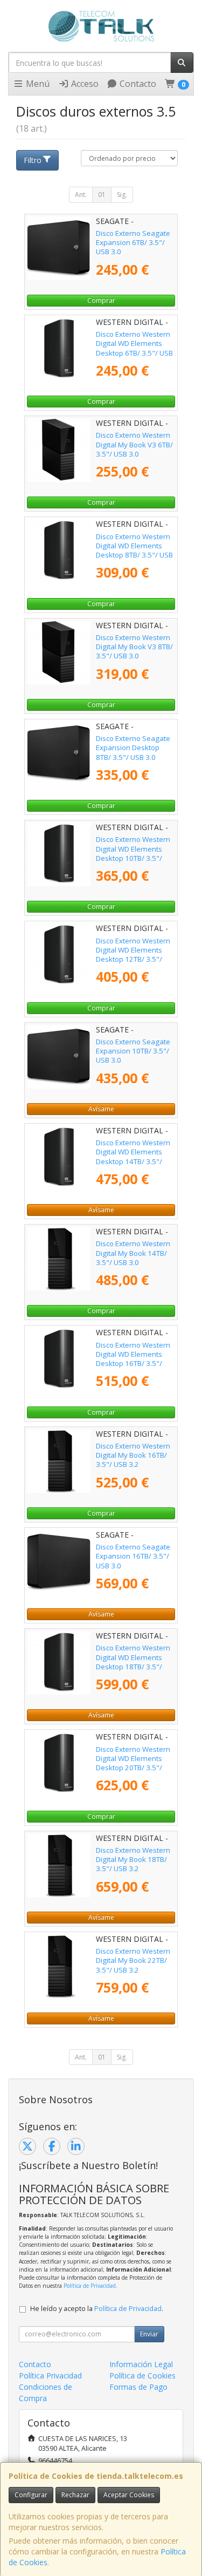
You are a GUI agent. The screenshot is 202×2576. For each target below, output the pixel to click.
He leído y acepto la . (97, 2309)
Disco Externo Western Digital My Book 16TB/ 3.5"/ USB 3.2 (133, 1455)
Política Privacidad (50, 2376)
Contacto (137, 84)
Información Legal (141, 2364)
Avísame (101, 1109)
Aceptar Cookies (129, 2495)
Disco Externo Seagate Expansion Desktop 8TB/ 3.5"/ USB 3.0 (133, 748)
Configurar (31, 2495)
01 (102, 195)
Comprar (101, 300)
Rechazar (75, 2495)
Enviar (149, 2334)
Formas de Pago (138, 2387)
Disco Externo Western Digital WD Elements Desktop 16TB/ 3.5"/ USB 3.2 (133, 1359)
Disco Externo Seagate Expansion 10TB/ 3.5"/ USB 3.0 (133, 1051)
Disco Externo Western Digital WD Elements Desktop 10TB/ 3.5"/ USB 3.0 (133, 853)
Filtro (33, 160)
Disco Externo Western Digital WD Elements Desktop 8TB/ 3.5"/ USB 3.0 (134, 550)
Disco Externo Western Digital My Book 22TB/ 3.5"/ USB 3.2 (133, 1960)
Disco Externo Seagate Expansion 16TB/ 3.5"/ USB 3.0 (133, 1556)
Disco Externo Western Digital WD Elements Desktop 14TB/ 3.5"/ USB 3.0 (133, 1157)
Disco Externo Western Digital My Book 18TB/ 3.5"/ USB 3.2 (133, 1860)
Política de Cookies (142, 2376)
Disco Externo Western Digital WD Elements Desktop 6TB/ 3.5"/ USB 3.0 (134, 348)
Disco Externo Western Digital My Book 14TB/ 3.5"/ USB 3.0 (133, 1253)
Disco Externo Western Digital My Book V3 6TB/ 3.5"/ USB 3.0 (134, 444)
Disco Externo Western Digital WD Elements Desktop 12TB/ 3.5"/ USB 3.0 (133, 955)
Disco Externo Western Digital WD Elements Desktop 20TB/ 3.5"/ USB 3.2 (133, 1763)
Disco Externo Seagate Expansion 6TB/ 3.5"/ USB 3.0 (133, 243)
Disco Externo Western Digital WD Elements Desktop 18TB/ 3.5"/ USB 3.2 (133, 1662)
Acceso (84, 84)
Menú (37, 84)
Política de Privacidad (90, 2286)
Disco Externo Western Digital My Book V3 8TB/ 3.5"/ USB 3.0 (134, 647)
